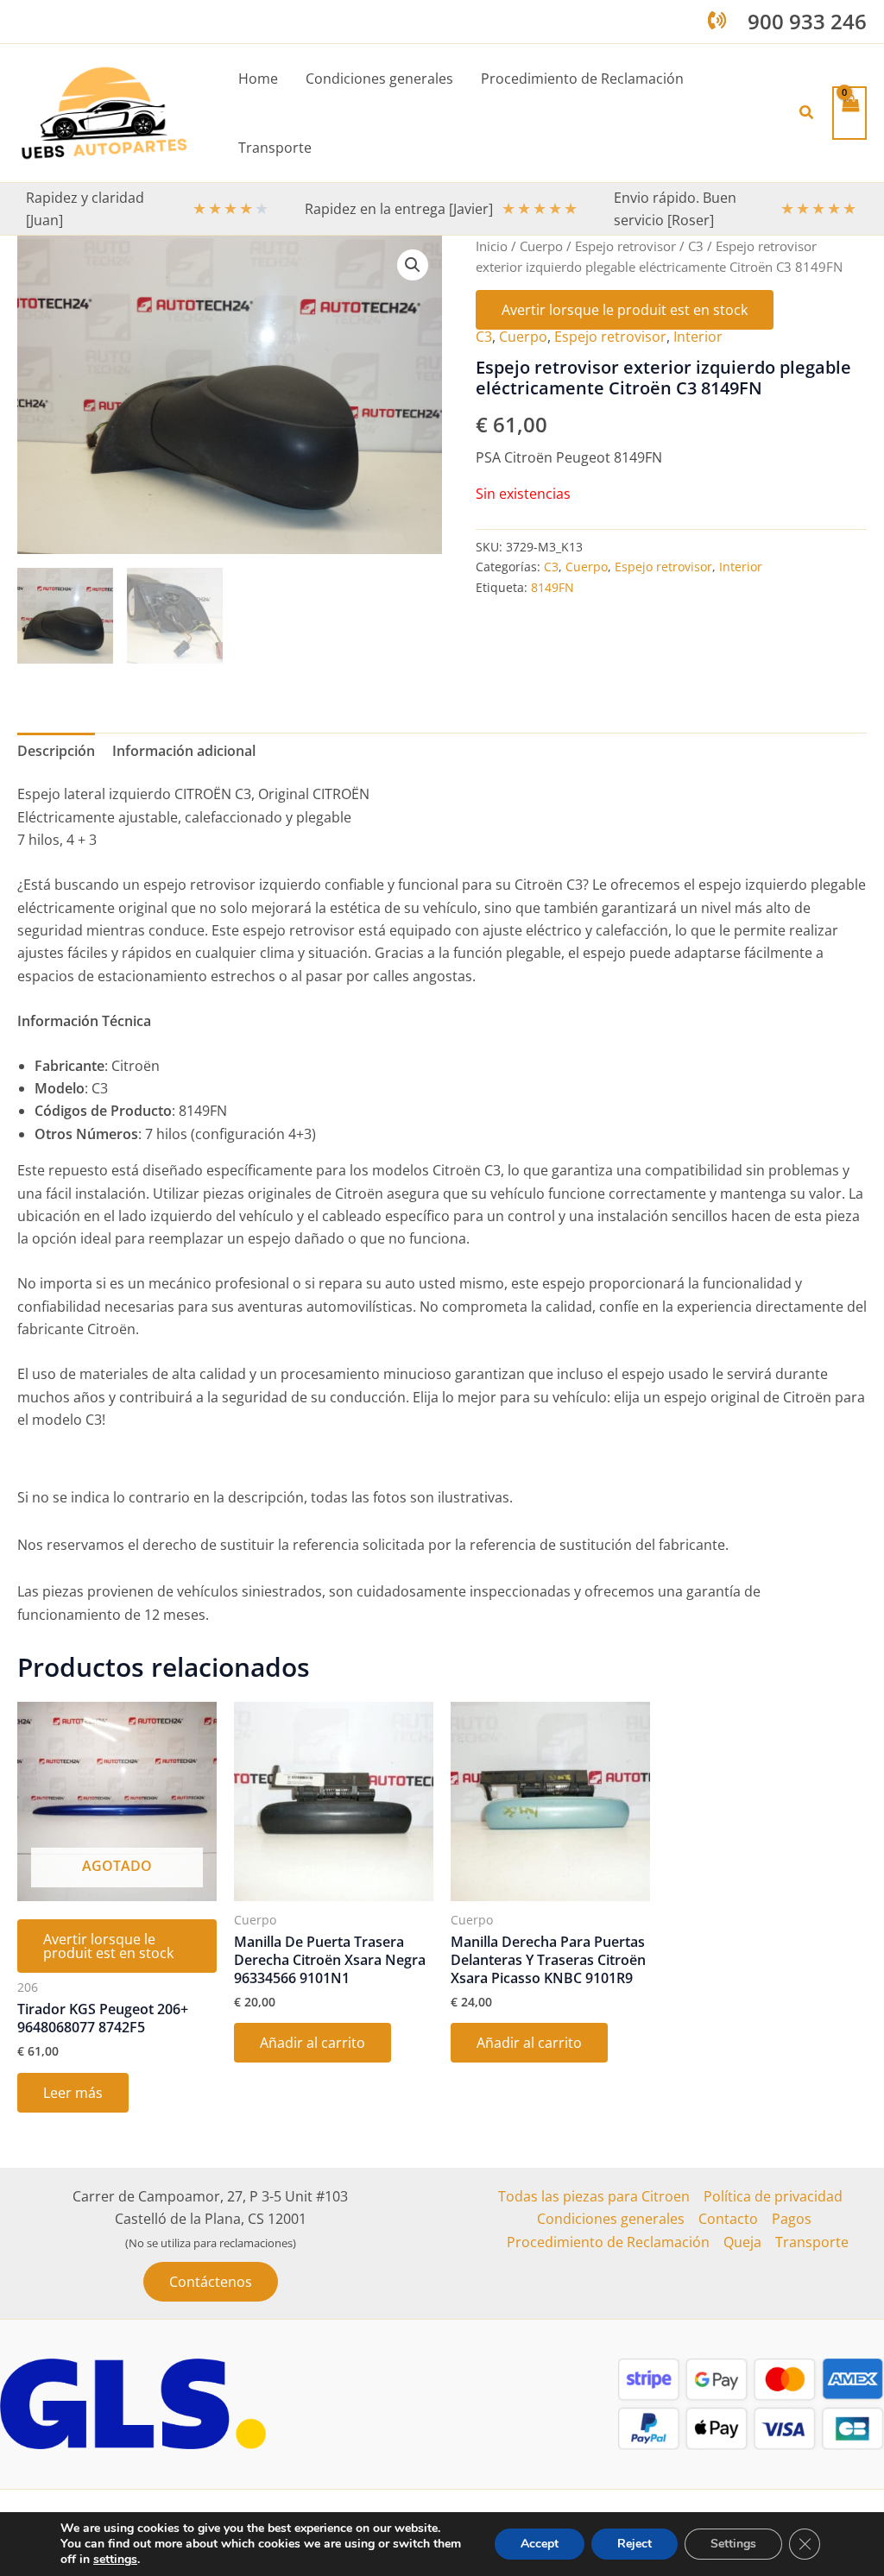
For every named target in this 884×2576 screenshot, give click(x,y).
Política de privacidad (773, 2196)
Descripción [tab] (56, 751)
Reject (635, 2544)
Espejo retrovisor (625, 246)
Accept (540, 2544)
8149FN (552, 587)
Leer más (73, 2093)
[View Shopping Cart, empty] (849, 113)
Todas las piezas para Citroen (594, 2196)
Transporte (812, 2242)
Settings (733, 2544)
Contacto (728, 2219)
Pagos (792, 2219)
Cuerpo (541, 246)
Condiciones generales (611, 2219)
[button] (807, 113)
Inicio (492, 246)
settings (115, 2560)
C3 (696, 246)
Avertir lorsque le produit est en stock (625, 310)
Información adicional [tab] (184, 751)
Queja (742, 2242)
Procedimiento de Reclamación (608, 2242)
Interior (698, 337)
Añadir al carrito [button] (313, 2043)
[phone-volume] (717, 20)
